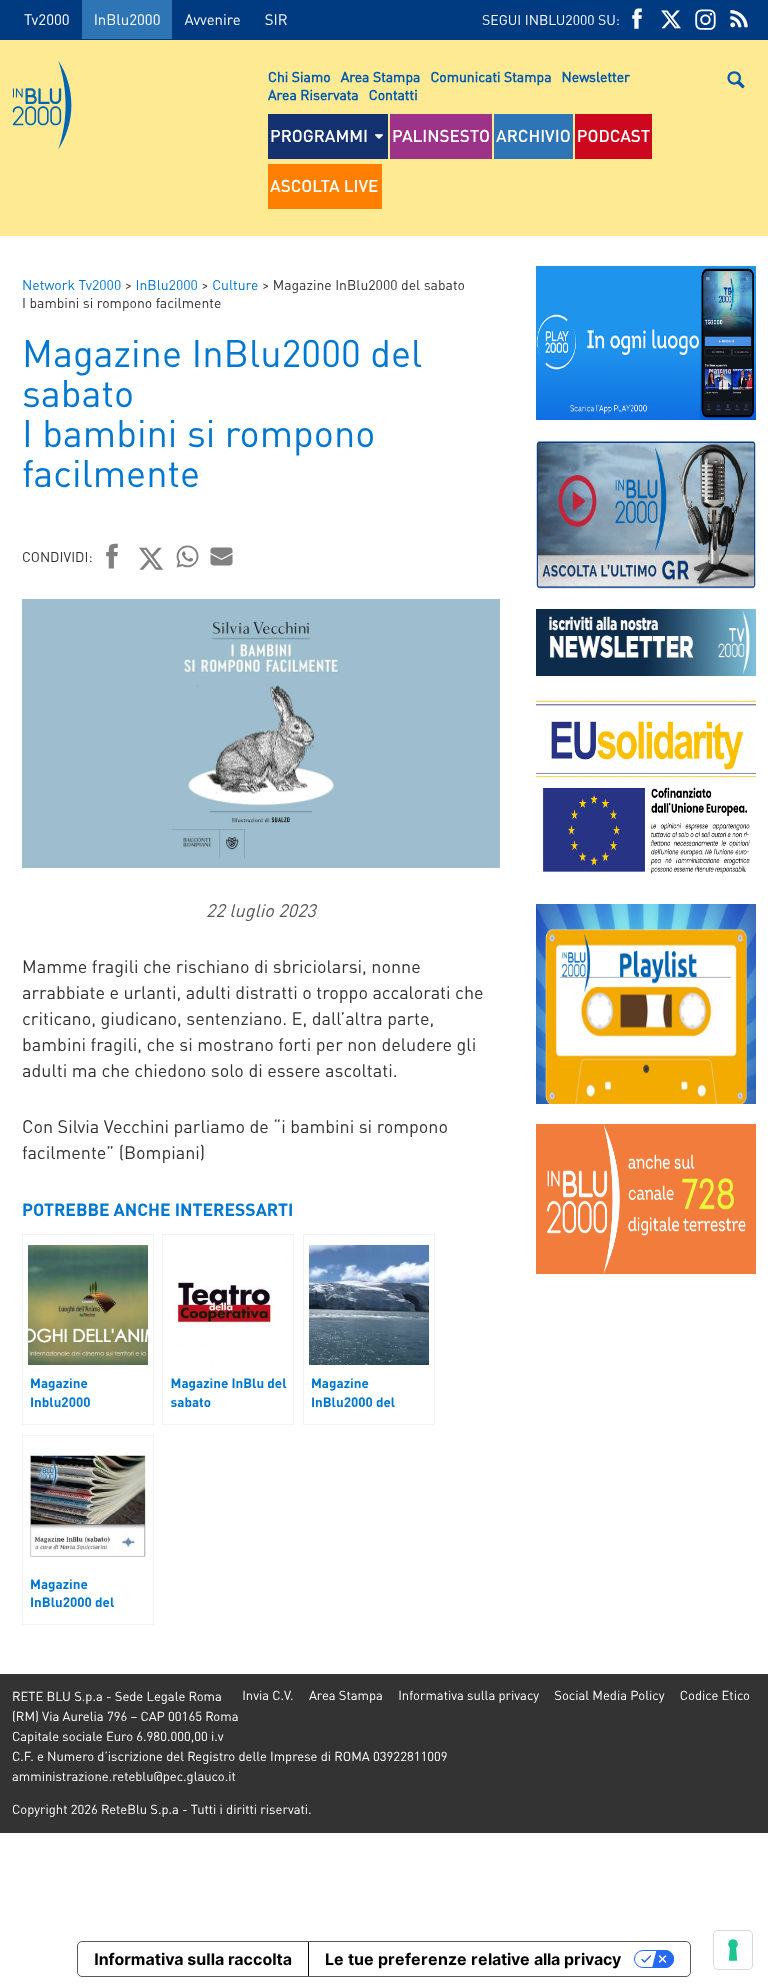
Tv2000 (47, 19)
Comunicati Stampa (490, 77)
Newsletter (596, 77)
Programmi (319, 136)
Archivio (533, 136)
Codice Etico (715, 1695)
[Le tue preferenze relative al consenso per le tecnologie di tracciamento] (733, 1950)
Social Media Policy (609, 1695)
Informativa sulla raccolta (193, 1959)
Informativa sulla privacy (468, 1695)
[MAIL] (222, 556)
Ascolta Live (324, 186)
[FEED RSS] (739, 19)
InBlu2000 (127, 19)
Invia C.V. (267, 1695)
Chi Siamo (299, 77)
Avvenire (212, 19)
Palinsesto (441, 136)
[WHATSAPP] (188, 556)
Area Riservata (313, 95)
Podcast (614, 136)
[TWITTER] (671, 19)
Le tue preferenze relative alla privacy (473, 1959)
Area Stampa (381, 77)
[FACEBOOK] (637, 19)
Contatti (393, 95)
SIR (276, 19)
